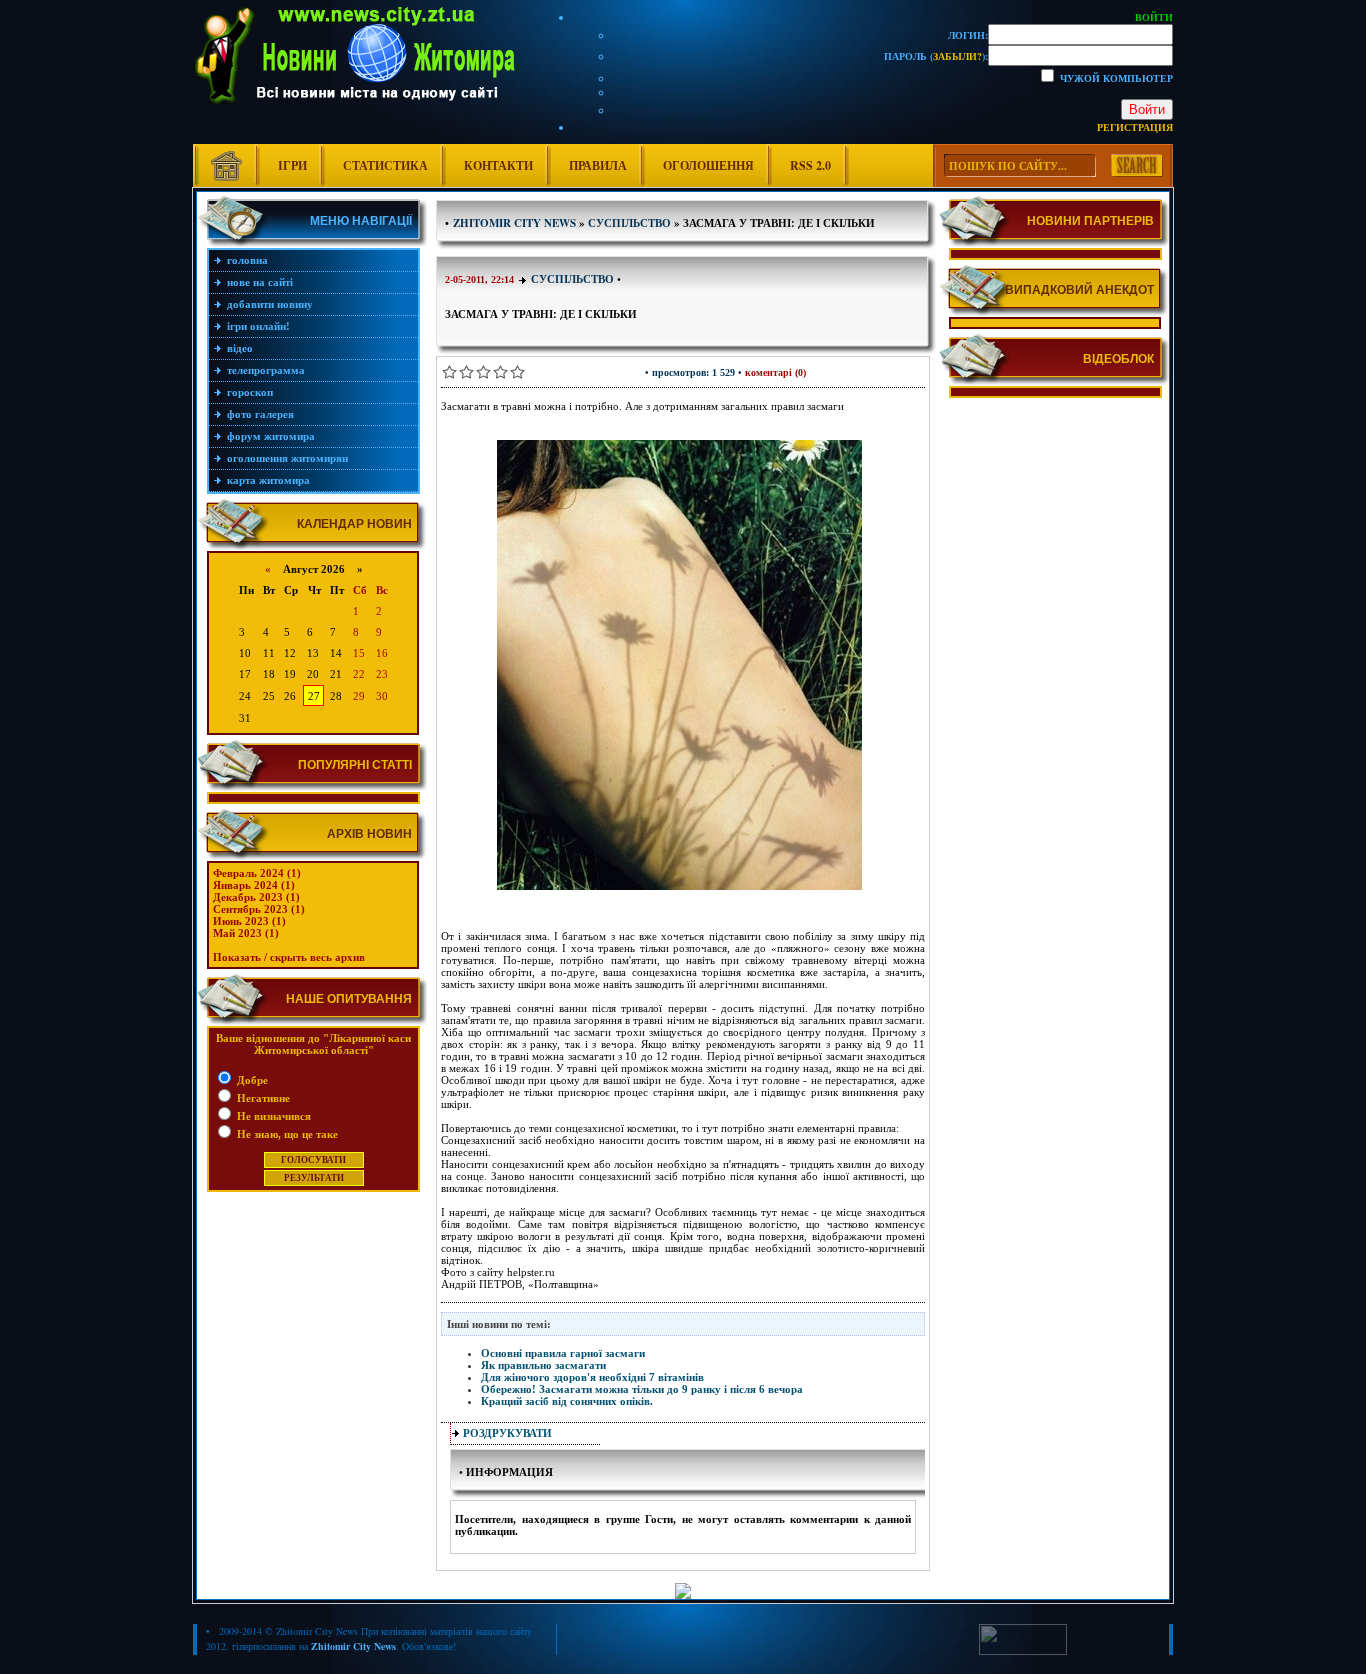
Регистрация (1135, 127)
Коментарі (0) (775, 372)
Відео (240, 348)
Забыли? (957, 56)
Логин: (968, 35)
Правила (598, 165)
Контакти (498, 165)
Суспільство (572, 279)
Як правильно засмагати (543, 1365)
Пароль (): (936, 56)
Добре (251, 1080)
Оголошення (708, 165)
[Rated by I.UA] (1023, 1651)
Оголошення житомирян (287, 458)
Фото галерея (260, 414)
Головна (247, 260)
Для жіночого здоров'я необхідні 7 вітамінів (592, 1377)
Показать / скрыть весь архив (289, 957)
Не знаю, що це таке (286, 1134)
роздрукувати (507, 1433)
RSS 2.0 (810, 165)
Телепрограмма (266, 370)
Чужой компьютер (1115, 78)
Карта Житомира (268, 480)
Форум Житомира (271, 436)
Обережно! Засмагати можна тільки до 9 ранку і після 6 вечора (642, 1389)
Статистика (385, 165)
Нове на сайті (260, 282)
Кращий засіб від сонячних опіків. (567, 1401)
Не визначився (272, 1116)
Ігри (292, 165)
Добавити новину (270, 304)
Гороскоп (250, 392)
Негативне (262, 1098)
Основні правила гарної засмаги (563, 1353)
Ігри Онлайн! (258, 326)
